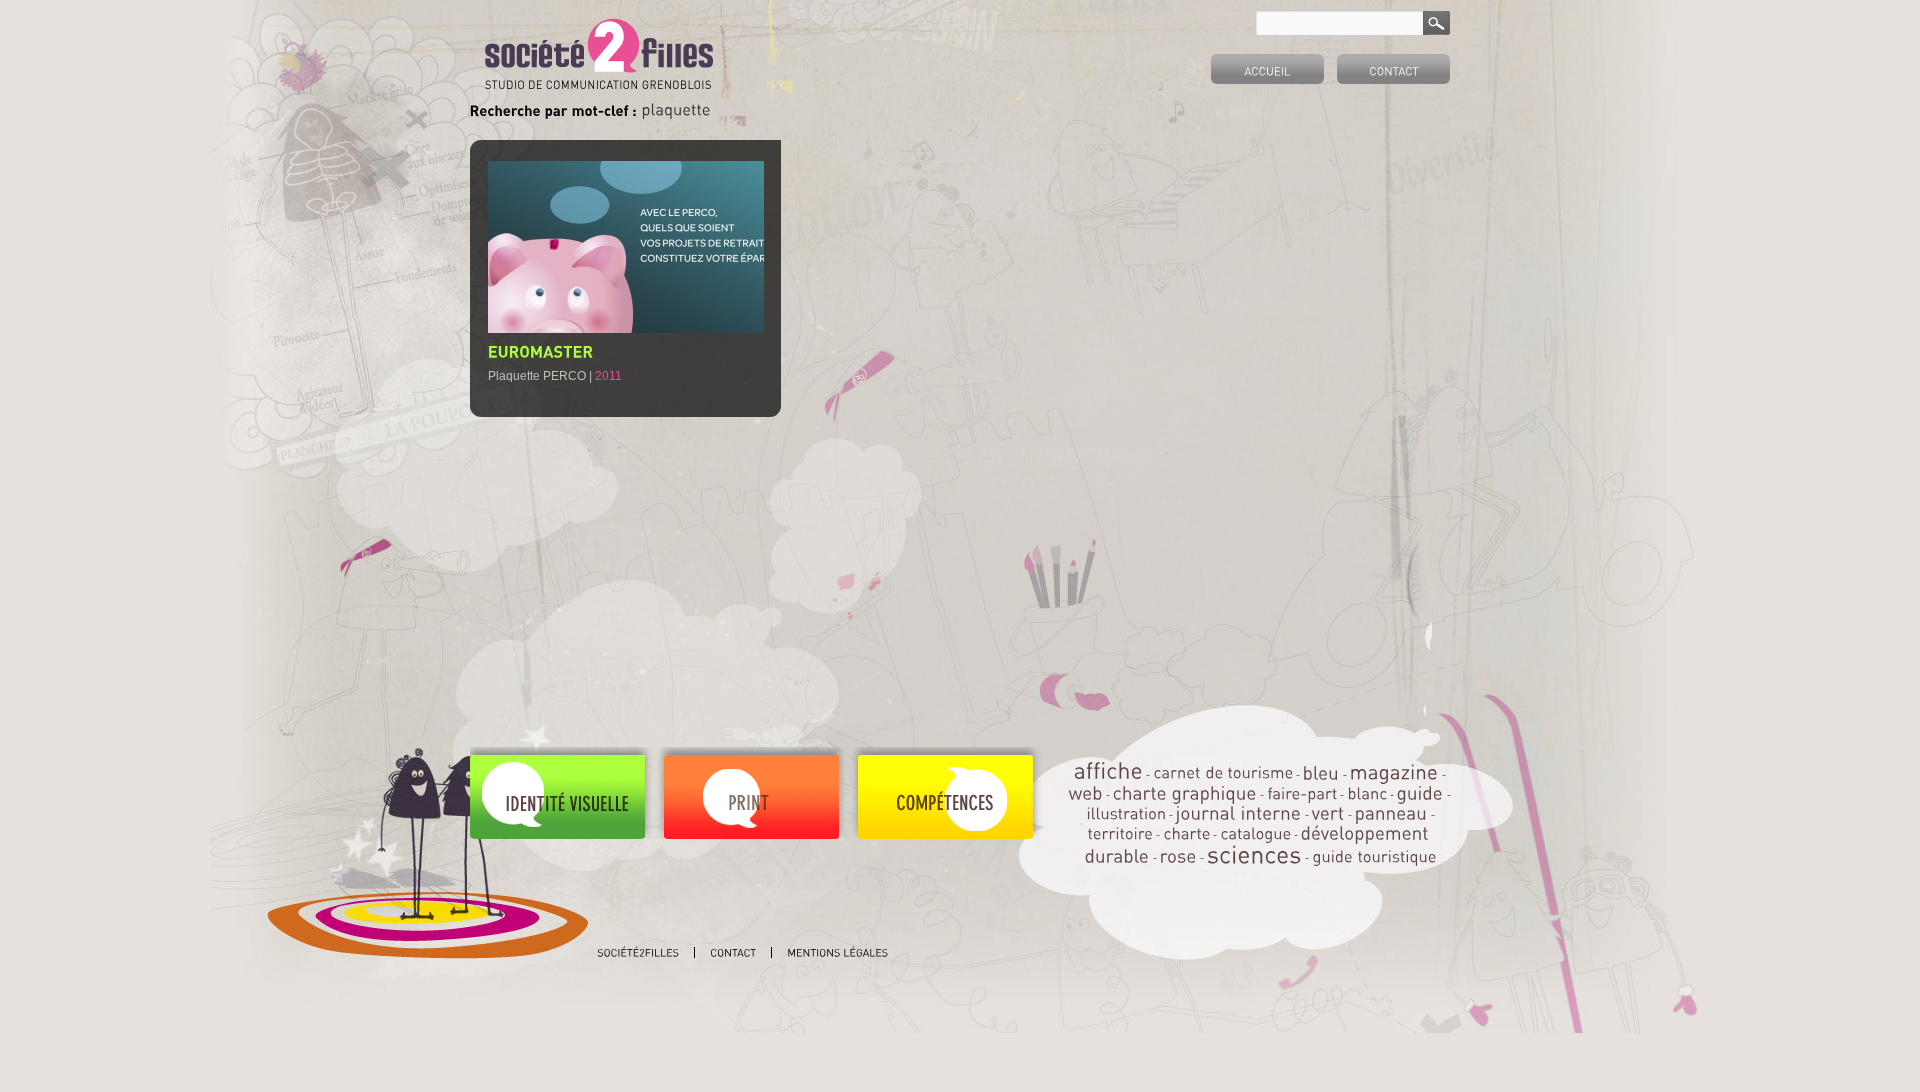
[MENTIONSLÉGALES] (837, 952)
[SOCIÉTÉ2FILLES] (638, 952)
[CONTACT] (1393, 69)
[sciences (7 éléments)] (1254, 853)
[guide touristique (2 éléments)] (1374, 856)
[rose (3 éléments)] (1178, 855)
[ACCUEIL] (1267, 69)
